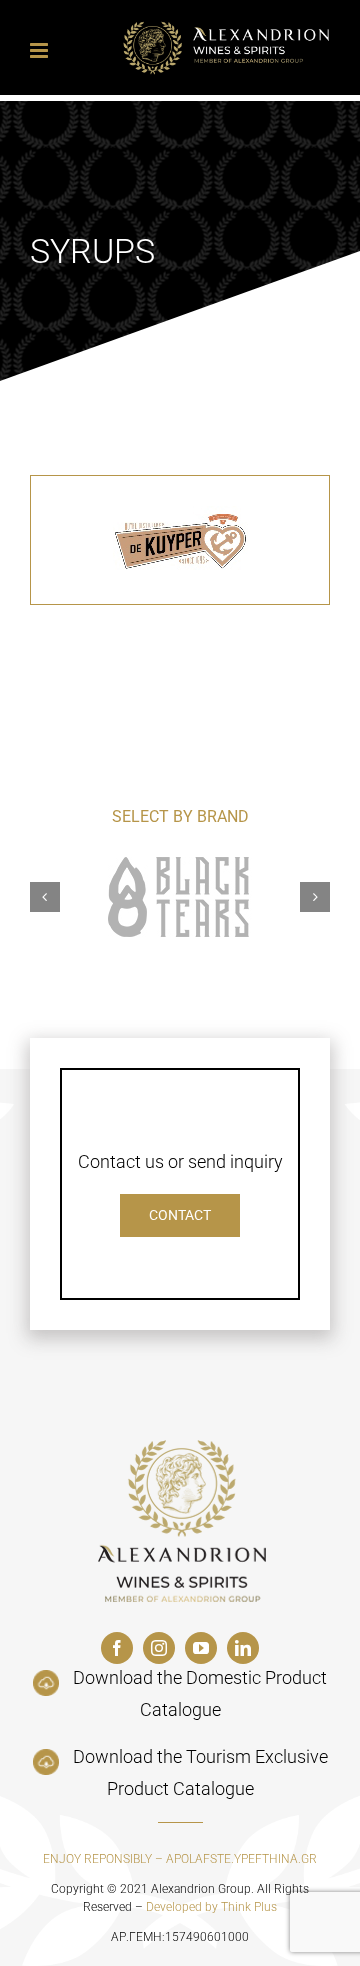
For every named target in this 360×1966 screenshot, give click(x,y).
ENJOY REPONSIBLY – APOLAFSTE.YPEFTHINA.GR (180, 1859)
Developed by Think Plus (211, 1907)
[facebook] (117, 1648)
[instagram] (159, 1648)
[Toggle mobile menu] (40, 50)
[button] (45, 897)
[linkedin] (243, 1648)
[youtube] (201, 1648)
